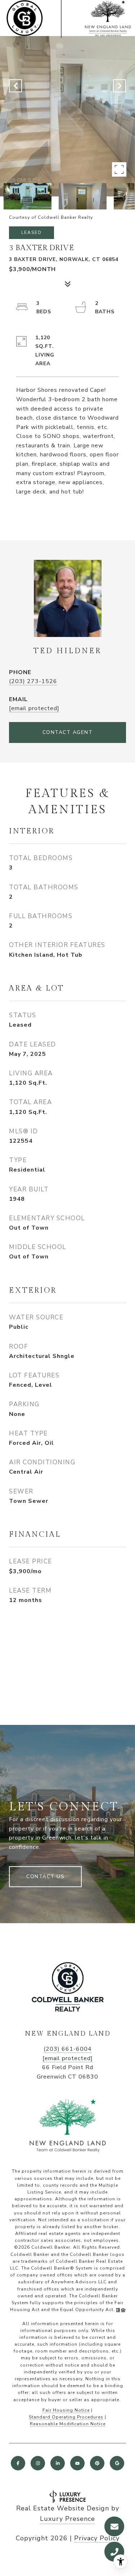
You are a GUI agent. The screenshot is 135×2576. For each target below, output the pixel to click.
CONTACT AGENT (68, 732)
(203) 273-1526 (33, 681)
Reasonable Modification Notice (68, 2424)
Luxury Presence (67, 2519)
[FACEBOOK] (18, 2463)
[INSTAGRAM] (38, 2463)
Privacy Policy (97, 2538)
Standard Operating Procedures (66, 2417)
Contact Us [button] (45, 1876)
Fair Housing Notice (66, 2410)
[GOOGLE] (117, 2463)
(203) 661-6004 (68, 2049)
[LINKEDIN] (58, 2463)
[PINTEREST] (97, 2463)
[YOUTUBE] (77, 2463)
